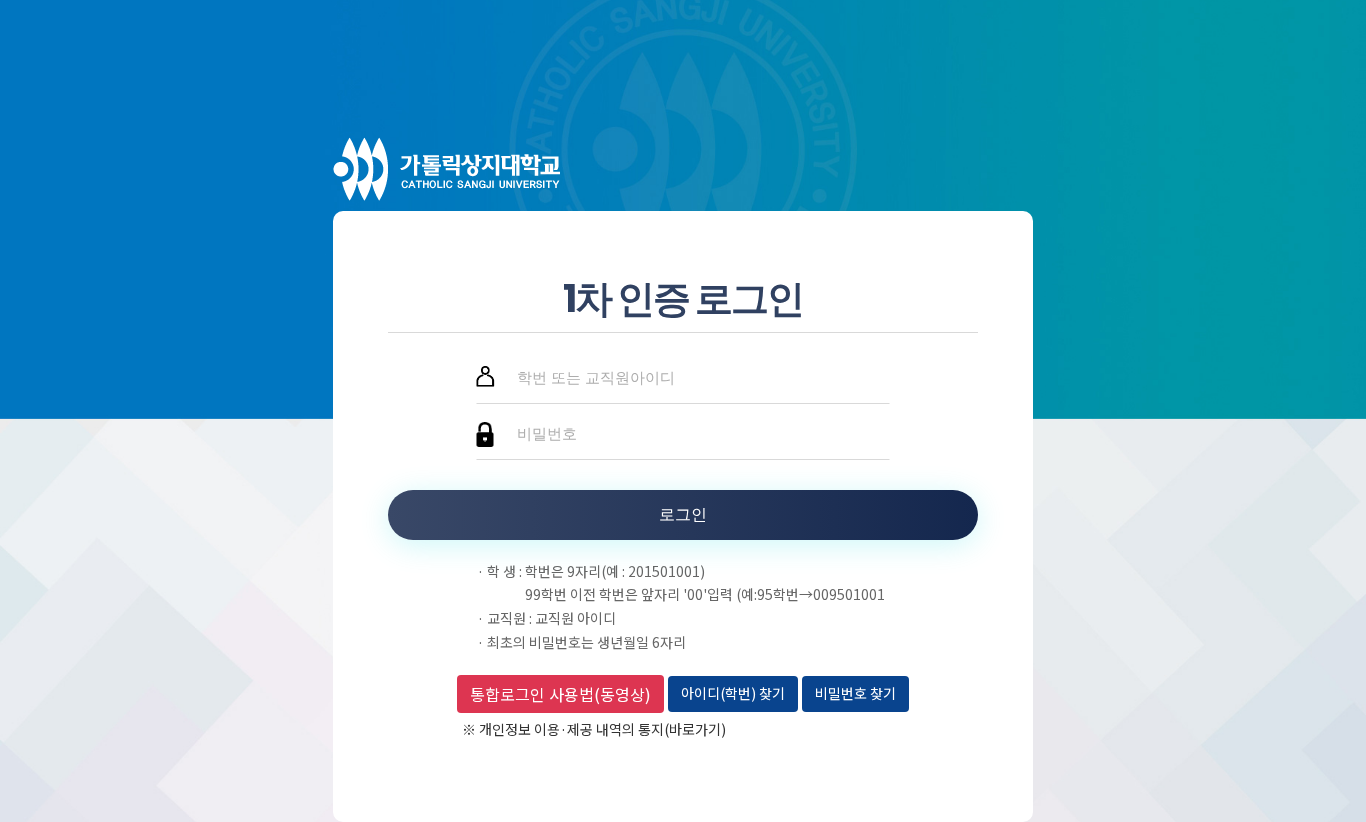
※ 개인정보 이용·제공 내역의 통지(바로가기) (594, 729)
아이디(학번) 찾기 (733, 693)
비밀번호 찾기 (855, 693)
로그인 (683, 514)
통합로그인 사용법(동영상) (560, 694)
